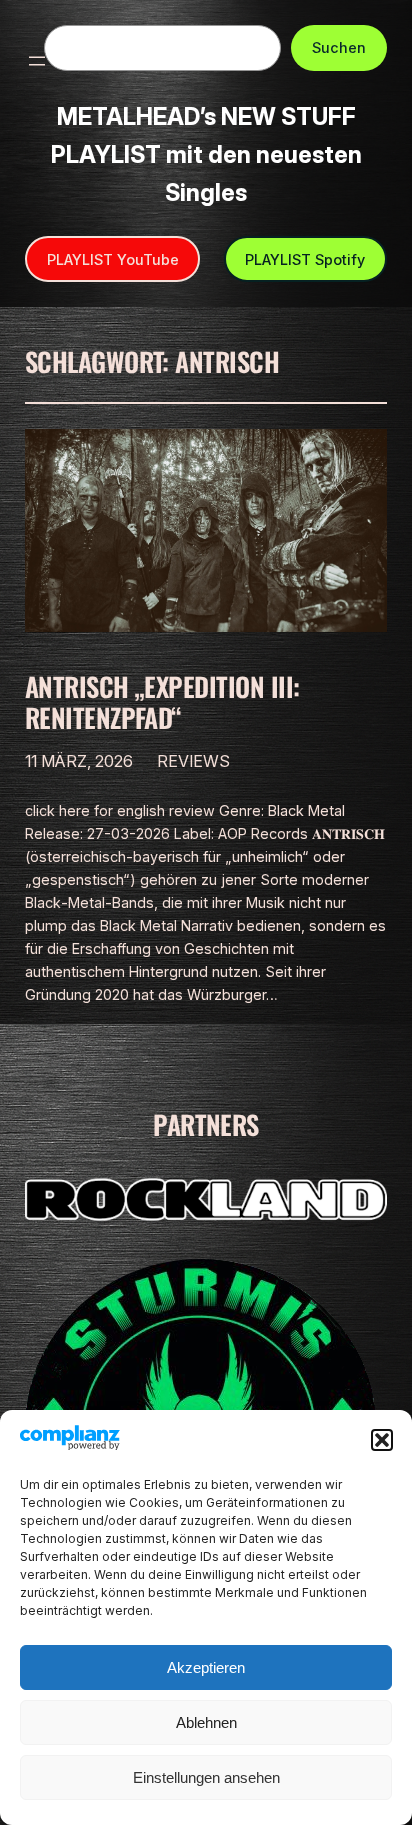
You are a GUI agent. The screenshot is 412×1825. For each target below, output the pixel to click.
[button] (382, 1440)
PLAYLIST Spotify (305, 259)
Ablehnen (206, 1722)
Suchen (339, 47)
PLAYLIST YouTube (113, 259)
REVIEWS (193, 761)
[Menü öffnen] (37, 61)
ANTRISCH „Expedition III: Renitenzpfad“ (162, 702)
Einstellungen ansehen (206, 1777)
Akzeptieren (206, 1667)
